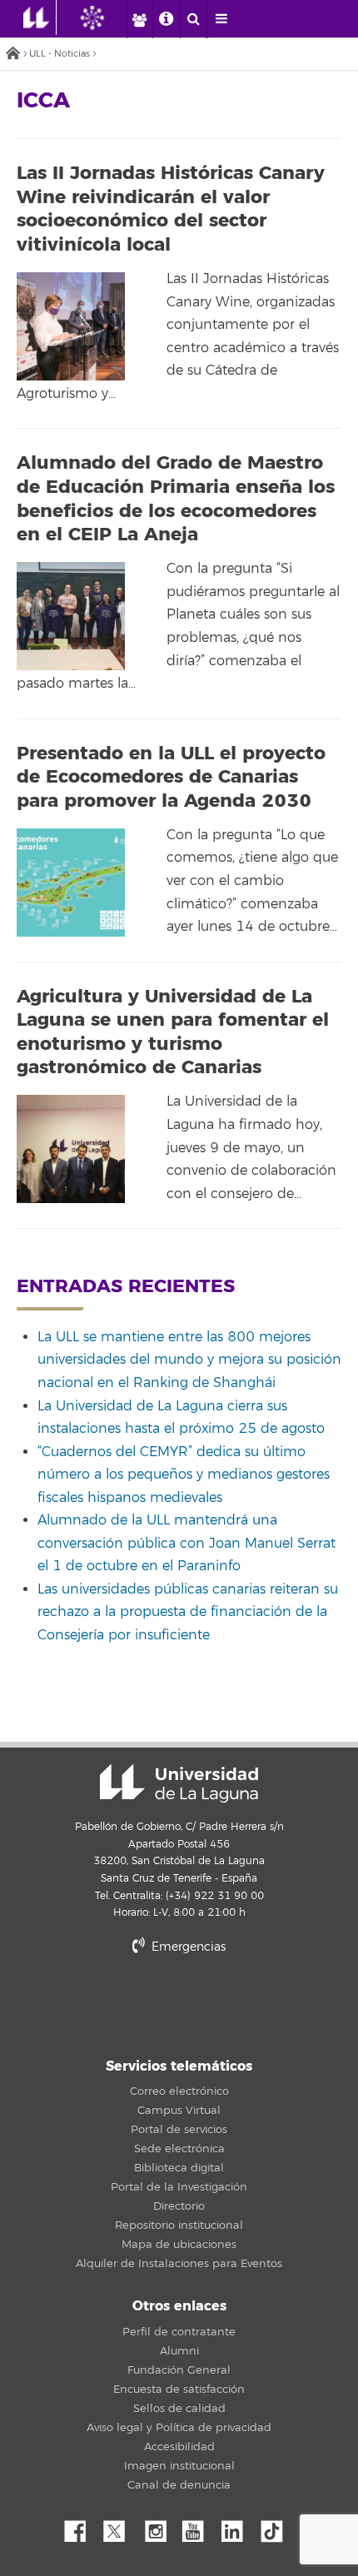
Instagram (160, 2527)
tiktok (277, 2527)
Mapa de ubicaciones (179, 2245)
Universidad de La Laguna (179, 1783)
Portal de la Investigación (179, 2187)
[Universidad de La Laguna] (105, 17)
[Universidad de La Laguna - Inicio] (40, 17)
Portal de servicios (179, 2130)
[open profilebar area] (139, 19)
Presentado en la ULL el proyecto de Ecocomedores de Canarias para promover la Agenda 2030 (171, 777)
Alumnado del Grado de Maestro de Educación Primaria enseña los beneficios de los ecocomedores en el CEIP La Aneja (176, 499)
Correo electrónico (179, 2091)
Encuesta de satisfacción (179, 2390)
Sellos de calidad (179, 2409)
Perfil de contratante (179, 2332)
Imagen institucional (179, 2466)
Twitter (121, 2527)
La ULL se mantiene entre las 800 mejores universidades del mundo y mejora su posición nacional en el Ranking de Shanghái (189, 1360)
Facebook (82, 2527)
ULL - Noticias (60, 54)
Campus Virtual (179, 2111)
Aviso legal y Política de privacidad (179, 2428)
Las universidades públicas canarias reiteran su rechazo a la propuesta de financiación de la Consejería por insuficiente (188, 1612)
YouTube (199, 2527)
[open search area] (193, 19)
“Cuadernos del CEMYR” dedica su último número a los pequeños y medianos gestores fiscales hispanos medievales (184, 1475)
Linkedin (238, 2527)
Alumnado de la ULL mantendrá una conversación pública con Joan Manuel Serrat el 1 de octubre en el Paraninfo (186, 1543)
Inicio (12, 55)
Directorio (179, 2206)
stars (179, 2004)
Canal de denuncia (179, 2485)
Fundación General (179, 2370)
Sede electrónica (179, 2149)
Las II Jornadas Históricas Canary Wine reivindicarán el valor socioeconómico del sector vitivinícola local (171, 209)
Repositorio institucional (179, 2225)
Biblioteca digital (179, 2168)
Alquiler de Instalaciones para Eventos (179, 2264)
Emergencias (187, 1947)
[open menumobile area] (221, 19)
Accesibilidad (179, 2447)
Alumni (179, 2351)
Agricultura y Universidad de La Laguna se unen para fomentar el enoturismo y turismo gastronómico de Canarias (173, 1032)
